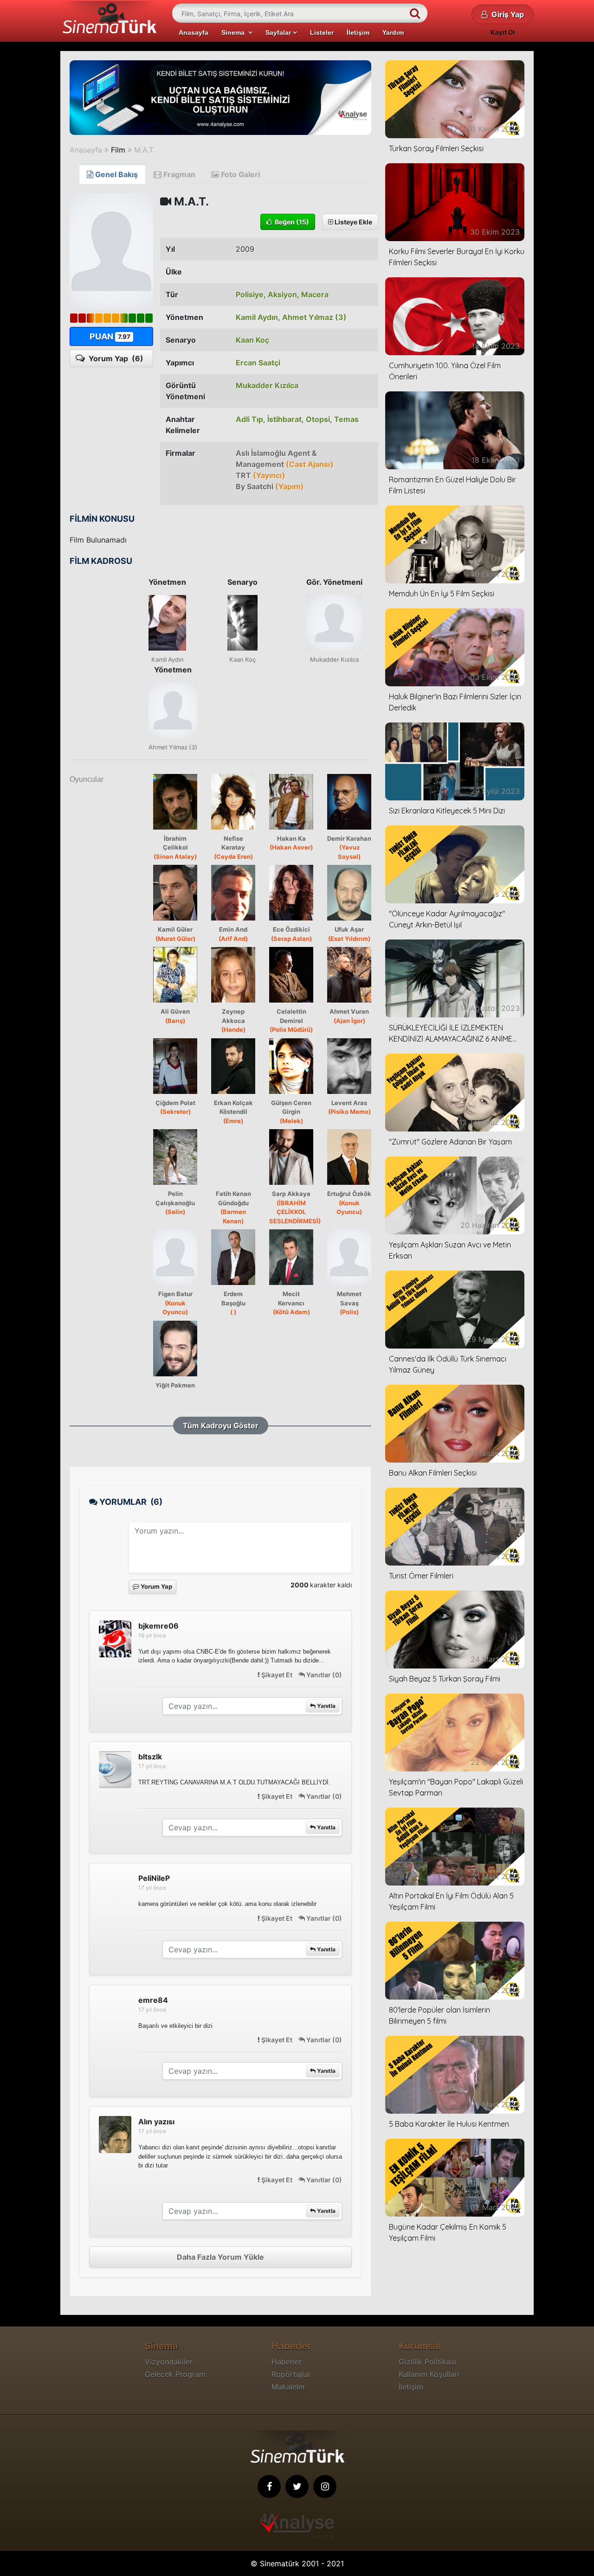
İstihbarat (284, 419)
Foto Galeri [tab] (239, 174)
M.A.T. (145, 150)
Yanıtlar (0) (323, 1675)
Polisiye (250, 294)
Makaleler (288, 2387)
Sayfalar (279, 32)
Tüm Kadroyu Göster (221, 1425)
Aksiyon (282, 294)
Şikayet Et (277, 1675)
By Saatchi (270, 486)
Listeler (322, 32)
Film (118, 150)
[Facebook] (269, 2487)
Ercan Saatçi (258, 363)
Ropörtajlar (291, 2374)
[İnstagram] (325, 2487)
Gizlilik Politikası (427, 2362)
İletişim (358, 32)
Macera (315, 294)
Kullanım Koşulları (429, 2374)
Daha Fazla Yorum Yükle (220, 2257)
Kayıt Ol (503, 32)
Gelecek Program (175, 2374)
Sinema (235, 32)
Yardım (393, 32)
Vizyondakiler (169, 2362)
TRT (261, 475)
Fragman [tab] (178, 174)
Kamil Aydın (257, 317)
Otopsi (318, 419)
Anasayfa (194, 32)
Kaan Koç (252, 340)
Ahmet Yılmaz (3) (314, 317)
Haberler (287, 2362)
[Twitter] (297, 2487)
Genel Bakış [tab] (116, 174)
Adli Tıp (249, 419)
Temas (346, 419)
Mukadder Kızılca (267, 385)
